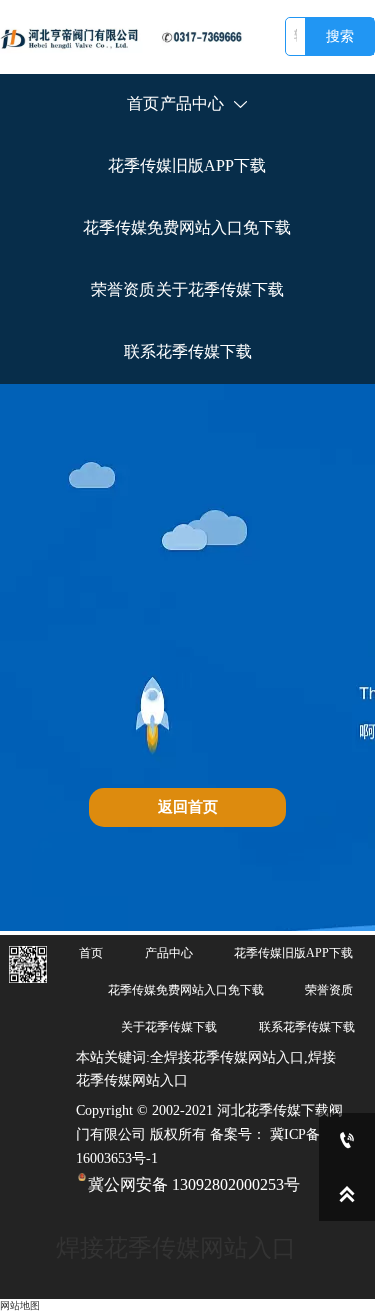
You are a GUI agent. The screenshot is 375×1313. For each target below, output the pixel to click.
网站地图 (20, 1305)
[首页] (126, 37)
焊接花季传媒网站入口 (176, 1248)
